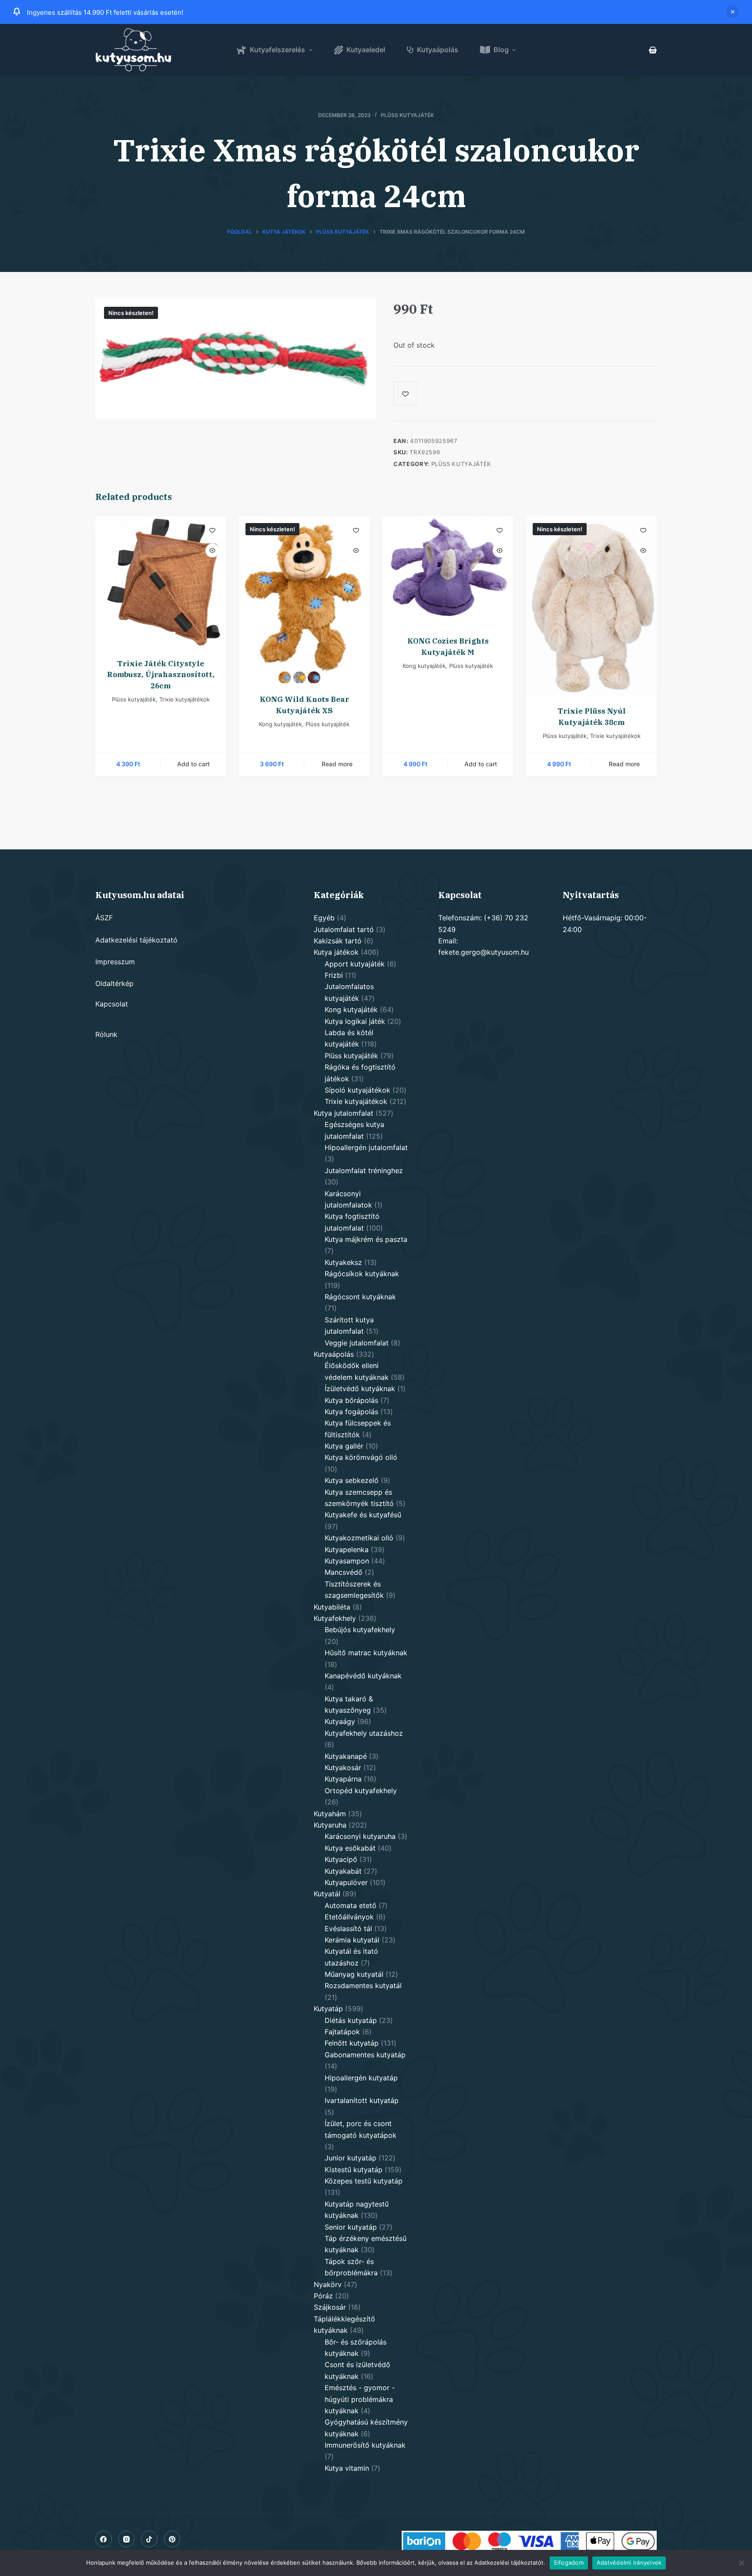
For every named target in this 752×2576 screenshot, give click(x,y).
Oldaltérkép (114, 983)
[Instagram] (127, 2539)
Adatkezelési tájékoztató (136, 940)
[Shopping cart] (653, 50)
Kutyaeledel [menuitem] (366, 50)
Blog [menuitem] (501, 50)
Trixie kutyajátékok (185, 699)
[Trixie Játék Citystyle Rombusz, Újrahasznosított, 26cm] (161, 582)
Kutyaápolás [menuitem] (438, 50)
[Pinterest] (172, 2539)
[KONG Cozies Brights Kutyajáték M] (448, 571)
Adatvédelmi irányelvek (629, 2563)
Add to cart (193, 764)
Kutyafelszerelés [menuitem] (277, 50)
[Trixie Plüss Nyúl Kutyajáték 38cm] (591, 606)
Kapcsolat (112, 1004)
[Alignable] (149, 2539)
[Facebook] (104, 2539)
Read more (337, 764)
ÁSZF (104, 918)
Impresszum (115, 962)
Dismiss (732, 12)
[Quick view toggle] (212, 550)
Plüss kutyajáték (407, 115)
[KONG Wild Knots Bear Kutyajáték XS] (304, 600)
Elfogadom (569, 2563)
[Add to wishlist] (405, 394)
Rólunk (106, 1034)
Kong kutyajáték (280, 724)
